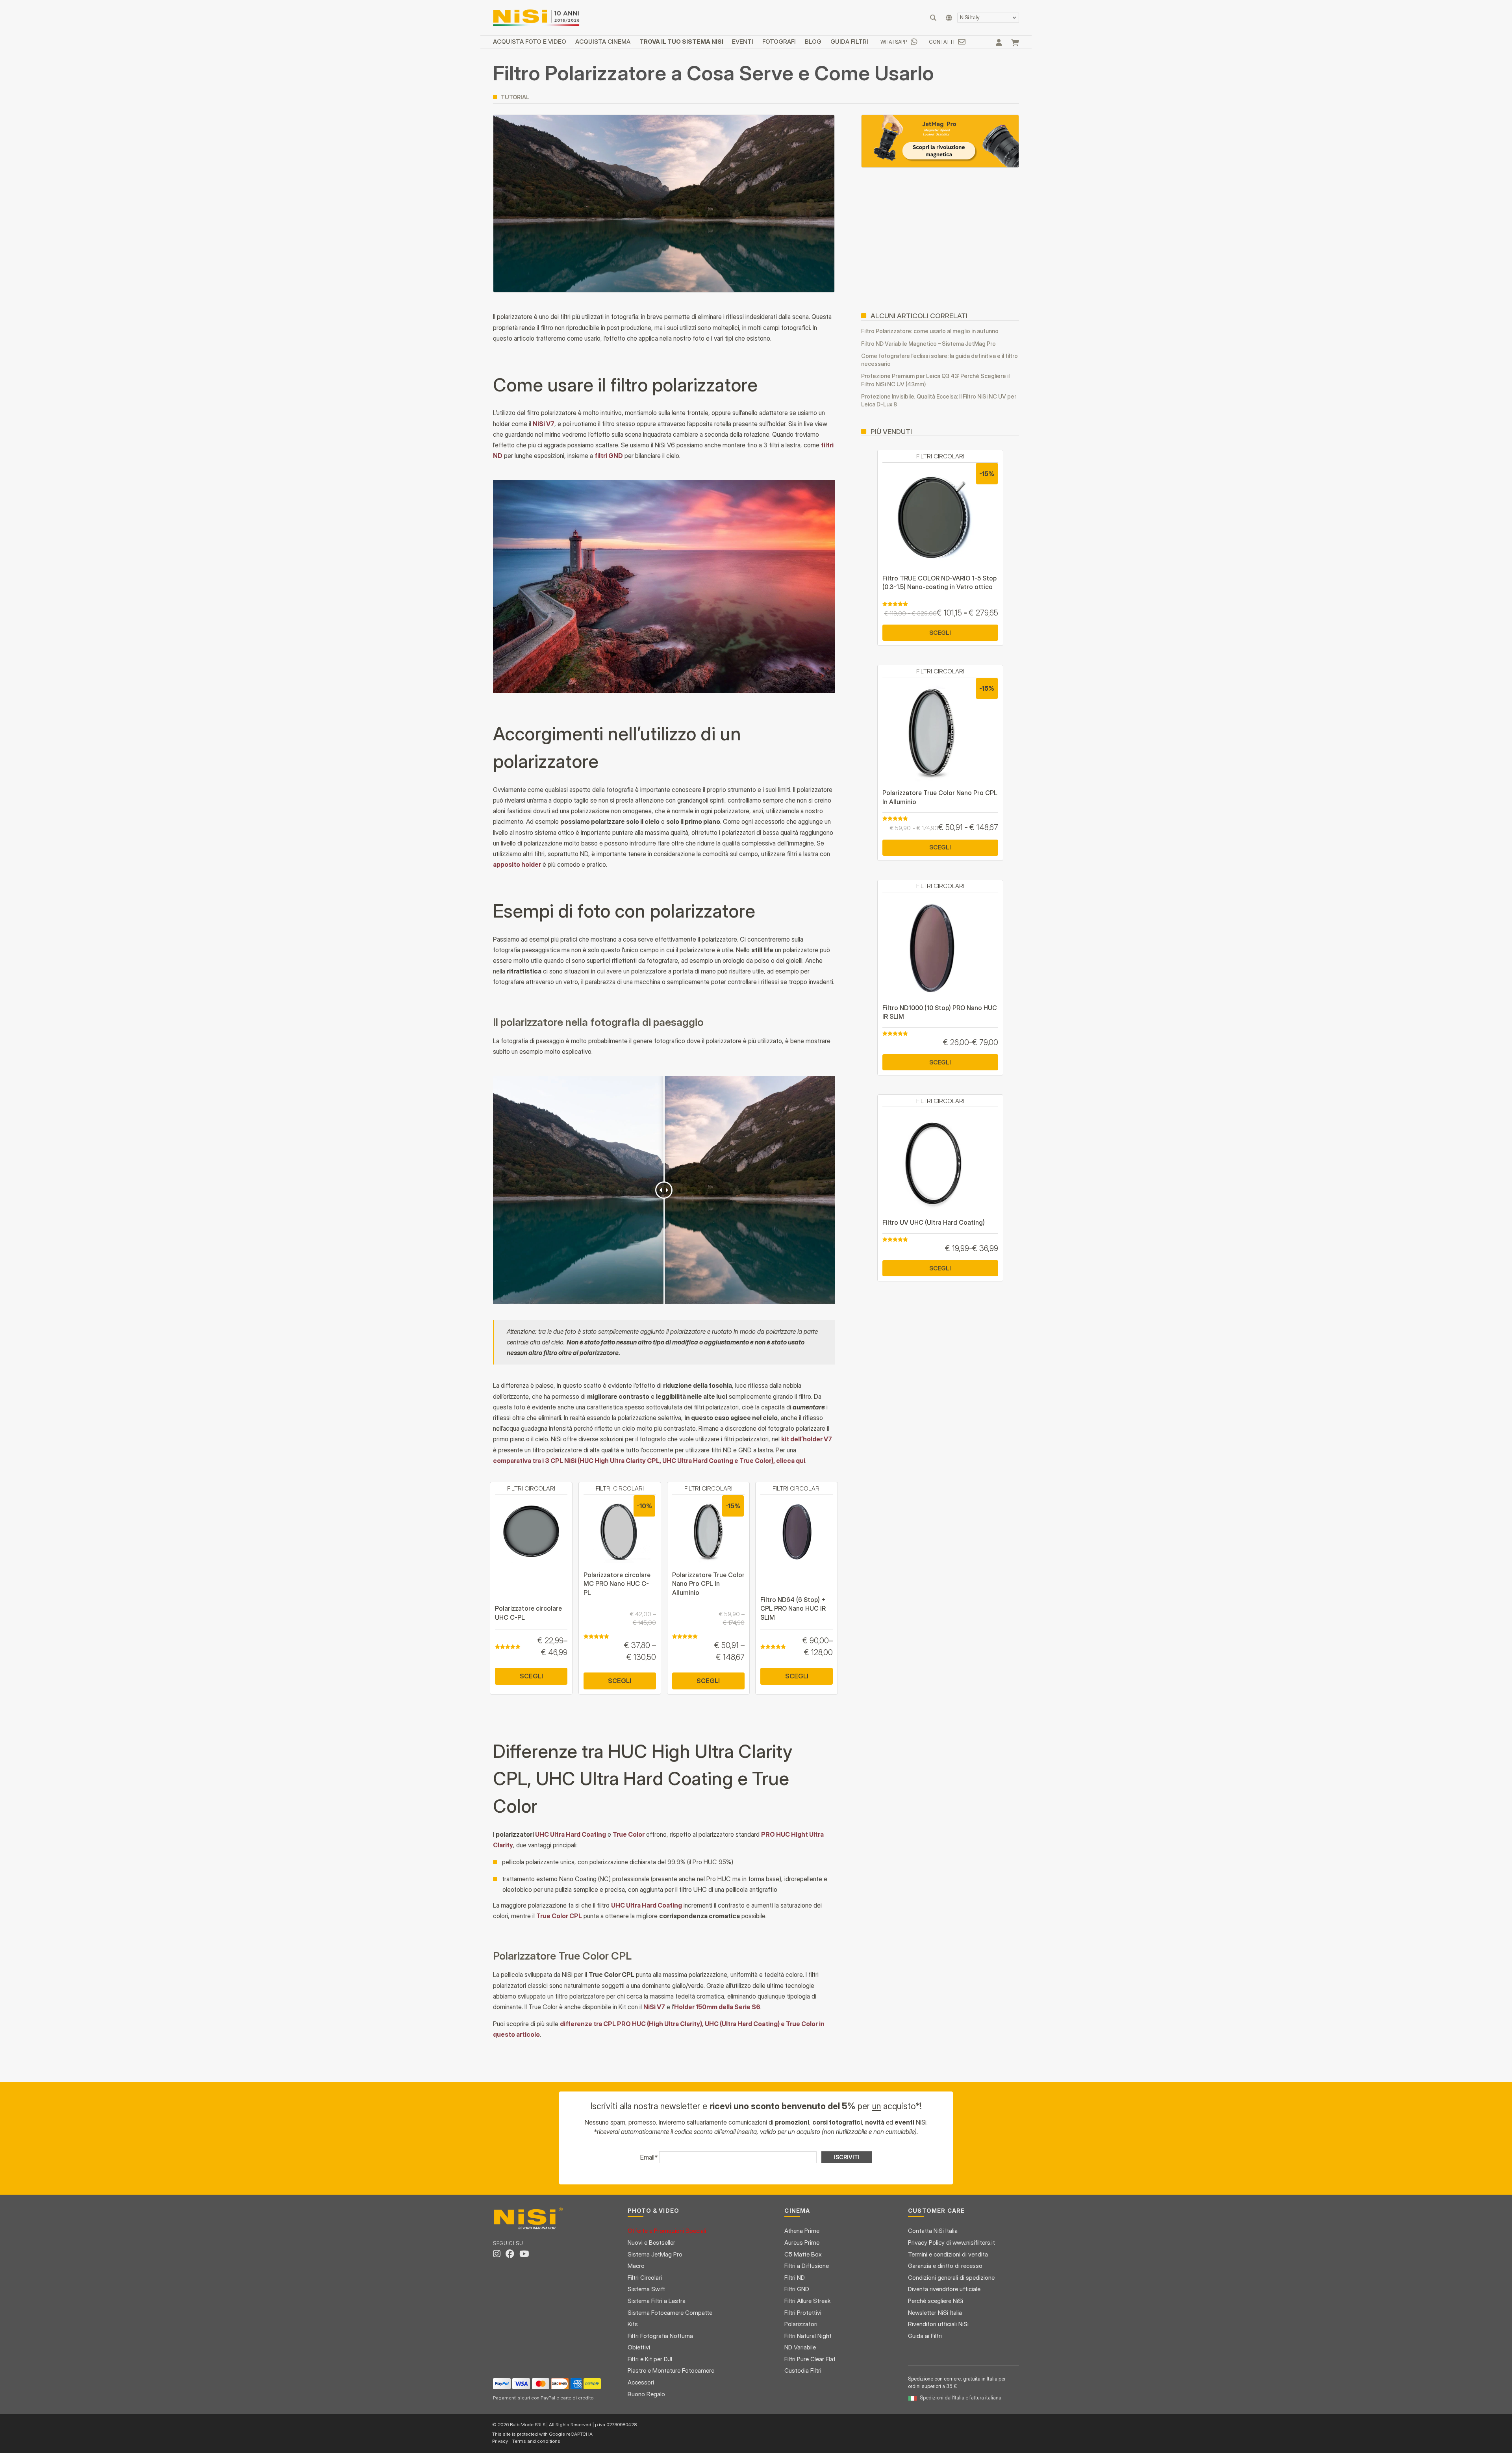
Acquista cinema (603, 42)
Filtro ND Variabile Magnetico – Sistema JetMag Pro (928, 344)
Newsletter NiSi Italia (935, 2313)
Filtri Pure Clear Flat (810, 2359)
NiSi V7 (544, 424)
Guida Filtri (849, 42)
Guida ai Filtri (925, 2336)
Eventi (743, 42)
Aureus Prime (802, 2243)
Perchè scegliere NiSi (936, 2301)
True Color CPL (559, 1916)
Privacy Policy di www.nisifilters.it (951, 2243)
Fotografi (779, 42)
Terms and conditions (536, 2441)
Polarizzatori (801, 2324)
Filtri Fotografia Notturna (660, 2336)
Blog (813, 42)
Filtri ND (795, 2278)
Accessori (641, 2382)
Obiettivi (639, 2347)
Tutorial (515, 97)
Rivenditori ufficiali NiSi (938, 2324)
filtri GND (609, 456)
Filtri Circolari (645, 2278)
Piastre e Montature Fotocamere (671, 2370)
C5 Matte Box (803, 2254)
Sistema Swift (646, 2289)
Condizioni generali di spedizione (951, 2278)
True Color (629, 1834)
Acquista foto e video (530, 42)
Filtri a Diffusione (807, 2266)
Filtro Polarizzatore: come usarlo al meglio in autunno (930, 331)
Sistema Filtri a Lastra (657, 2301)
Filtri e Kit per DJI (650, 2359)
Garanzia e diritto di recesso (945, 2266)
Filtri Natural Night (808, 2336)
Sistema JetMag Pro (655, 2254)
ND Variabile (800, 2347)
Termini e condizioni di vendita (948, 2254)
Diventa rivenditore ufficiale (944, 2289)
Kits (633, 2324)
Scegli (531, 1676)
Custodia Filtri (803, 2370)
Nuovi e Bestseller (651, 2243)
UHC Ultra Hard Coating (571, 1834)
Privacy (500, 2441)
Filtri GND (797, 2289)
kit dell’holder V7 (807, 1439)
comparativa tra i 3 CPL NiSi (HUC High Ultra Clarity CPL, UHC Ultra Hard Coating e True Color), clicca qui (649, 1461)
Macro (636, 2266)
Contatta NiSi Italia (933, 2231)
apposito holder (517, 864)
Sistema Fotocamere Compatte (670, 2313)
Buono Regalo (646, 2394)
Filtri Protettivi (803, 2313)
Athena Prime (802, 2231)
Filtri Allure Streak (808, 2301)
